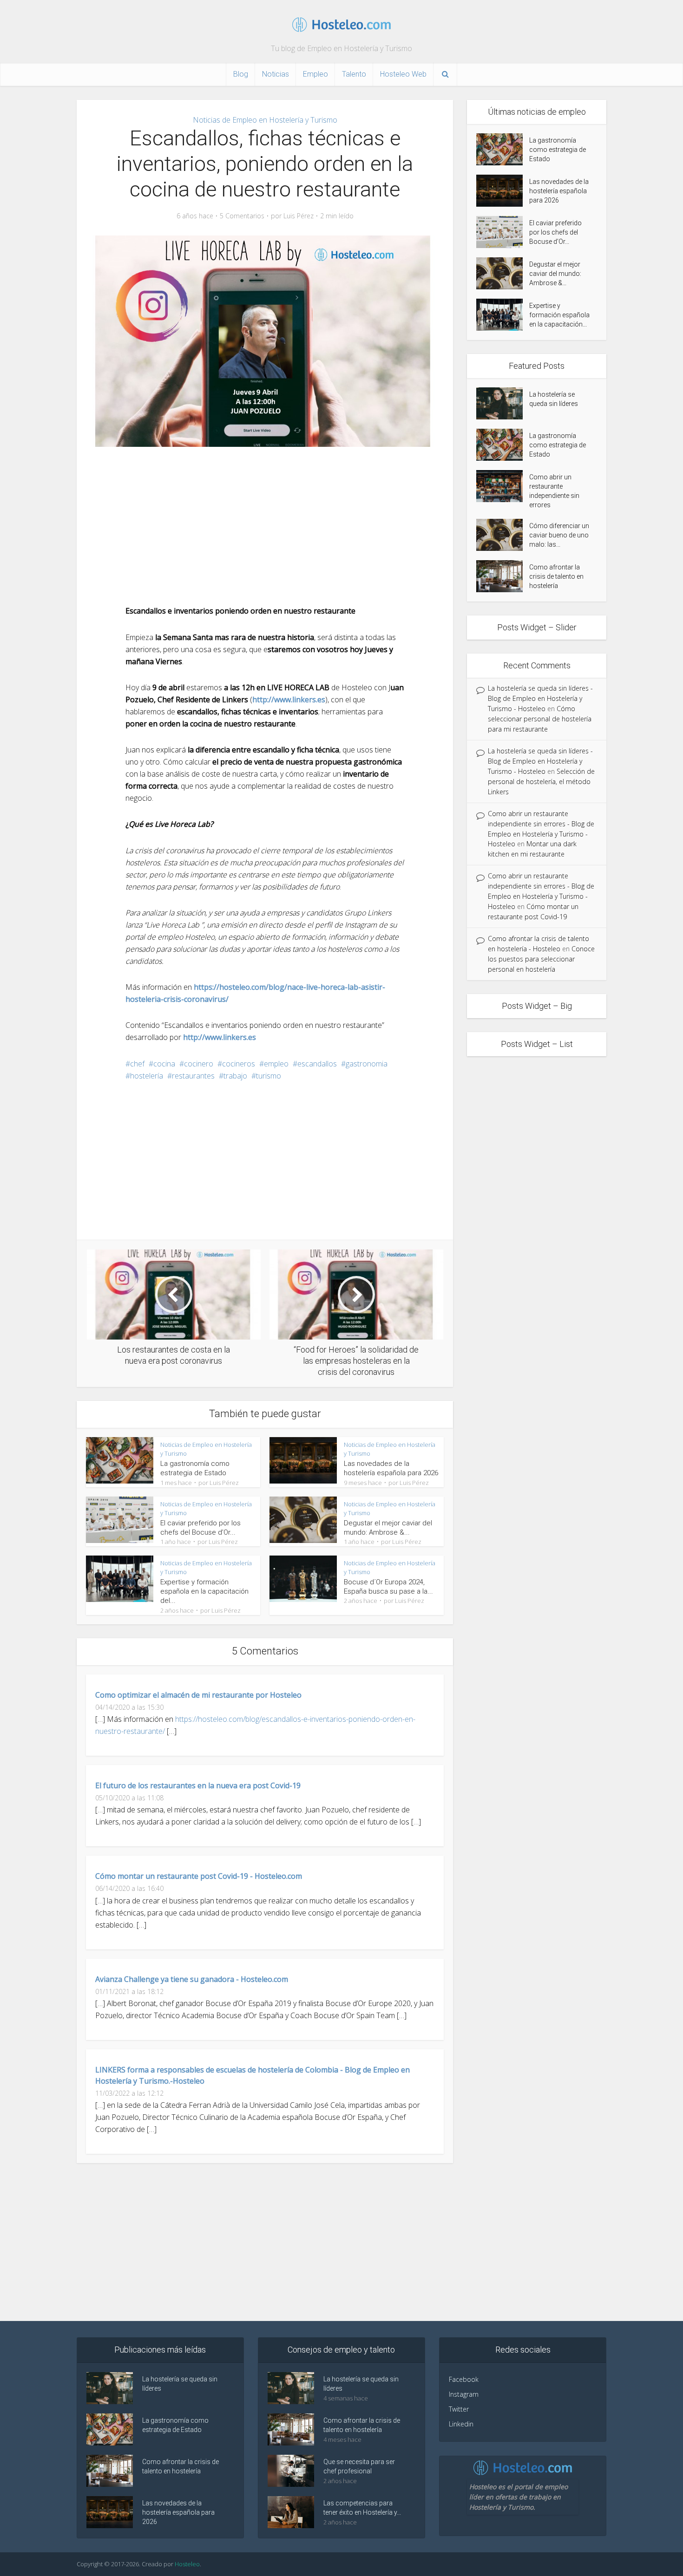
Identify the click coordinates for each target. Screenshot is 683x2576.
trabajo (235, 1076)
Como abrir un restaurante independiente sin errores (554, 491)
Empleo (315, 74)
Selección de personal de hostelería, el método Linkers (541, 781)
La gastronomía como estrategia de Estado (558, 150)
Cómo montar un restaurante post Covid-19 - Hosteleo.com (199, 1876)
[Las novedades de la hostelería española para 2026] (503, 191)
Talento (354, 74)
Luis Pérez (299, 216)
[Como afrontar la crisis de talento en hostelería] (503, 576)
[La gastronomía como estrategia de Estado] (503, 149)
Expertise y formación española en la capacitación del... (204, 1592)
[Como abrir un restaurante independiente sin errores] (503, 486)
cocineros (239, 1064)
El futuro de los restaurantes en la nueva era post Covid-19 (198, 1785)
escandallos (317, 1064)
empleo (276, 1064)
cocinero (199, 1064)
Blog (241, 74)
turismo (269, 1076)
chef (137, 1064)
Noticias (276, 74)
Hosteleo (187, 2564)
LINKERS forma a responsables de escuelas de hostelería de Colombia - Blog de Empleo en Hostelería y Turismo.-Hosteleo (253, 2075)
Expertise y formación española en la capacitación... (559, 315)
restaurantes (193, 1076)
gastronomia (367, 1064)
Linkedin (461, 2424)
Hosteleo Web (403, 74)
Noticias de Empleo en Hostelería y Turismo (265, 120)
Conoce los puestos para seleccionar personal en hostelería (541, 959)
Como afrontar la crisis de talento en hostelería (556, 576)
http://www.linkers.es (289, 700)
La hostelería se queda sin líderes (554, 399)
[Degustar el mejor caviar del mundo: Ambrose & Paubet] (503, 273)
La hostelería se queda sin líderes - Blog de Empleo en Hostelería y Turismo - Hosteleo (540, 698)
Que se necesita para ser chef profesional (359, 2466)
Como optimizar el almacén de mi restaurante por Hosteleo (198, 1695)
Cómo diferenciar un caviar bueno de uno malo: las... (559, 535)
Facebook (464, 2379)
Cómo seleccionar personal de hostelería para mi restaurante (540, 719)
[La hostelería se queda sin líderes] (503, 403)
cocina (164, 1064)
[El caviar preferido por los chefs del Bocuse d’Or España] (503, 232)
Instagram (464, 2394)
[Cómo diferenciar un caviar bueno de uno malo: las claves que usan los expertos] (503, 535)
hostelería (147, 1076)
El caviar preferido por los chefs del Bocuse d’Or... (555, 232)
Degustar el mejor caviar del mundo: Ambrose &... (555, 274)
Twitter (459, 2409)
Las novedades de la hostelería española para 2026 (559, 191)
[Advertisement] (265, 526)
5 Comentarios (242, 216)
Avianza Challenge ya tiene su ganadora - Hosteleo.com (192, 1979)
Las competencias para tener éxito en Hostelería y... (362, 2508)
